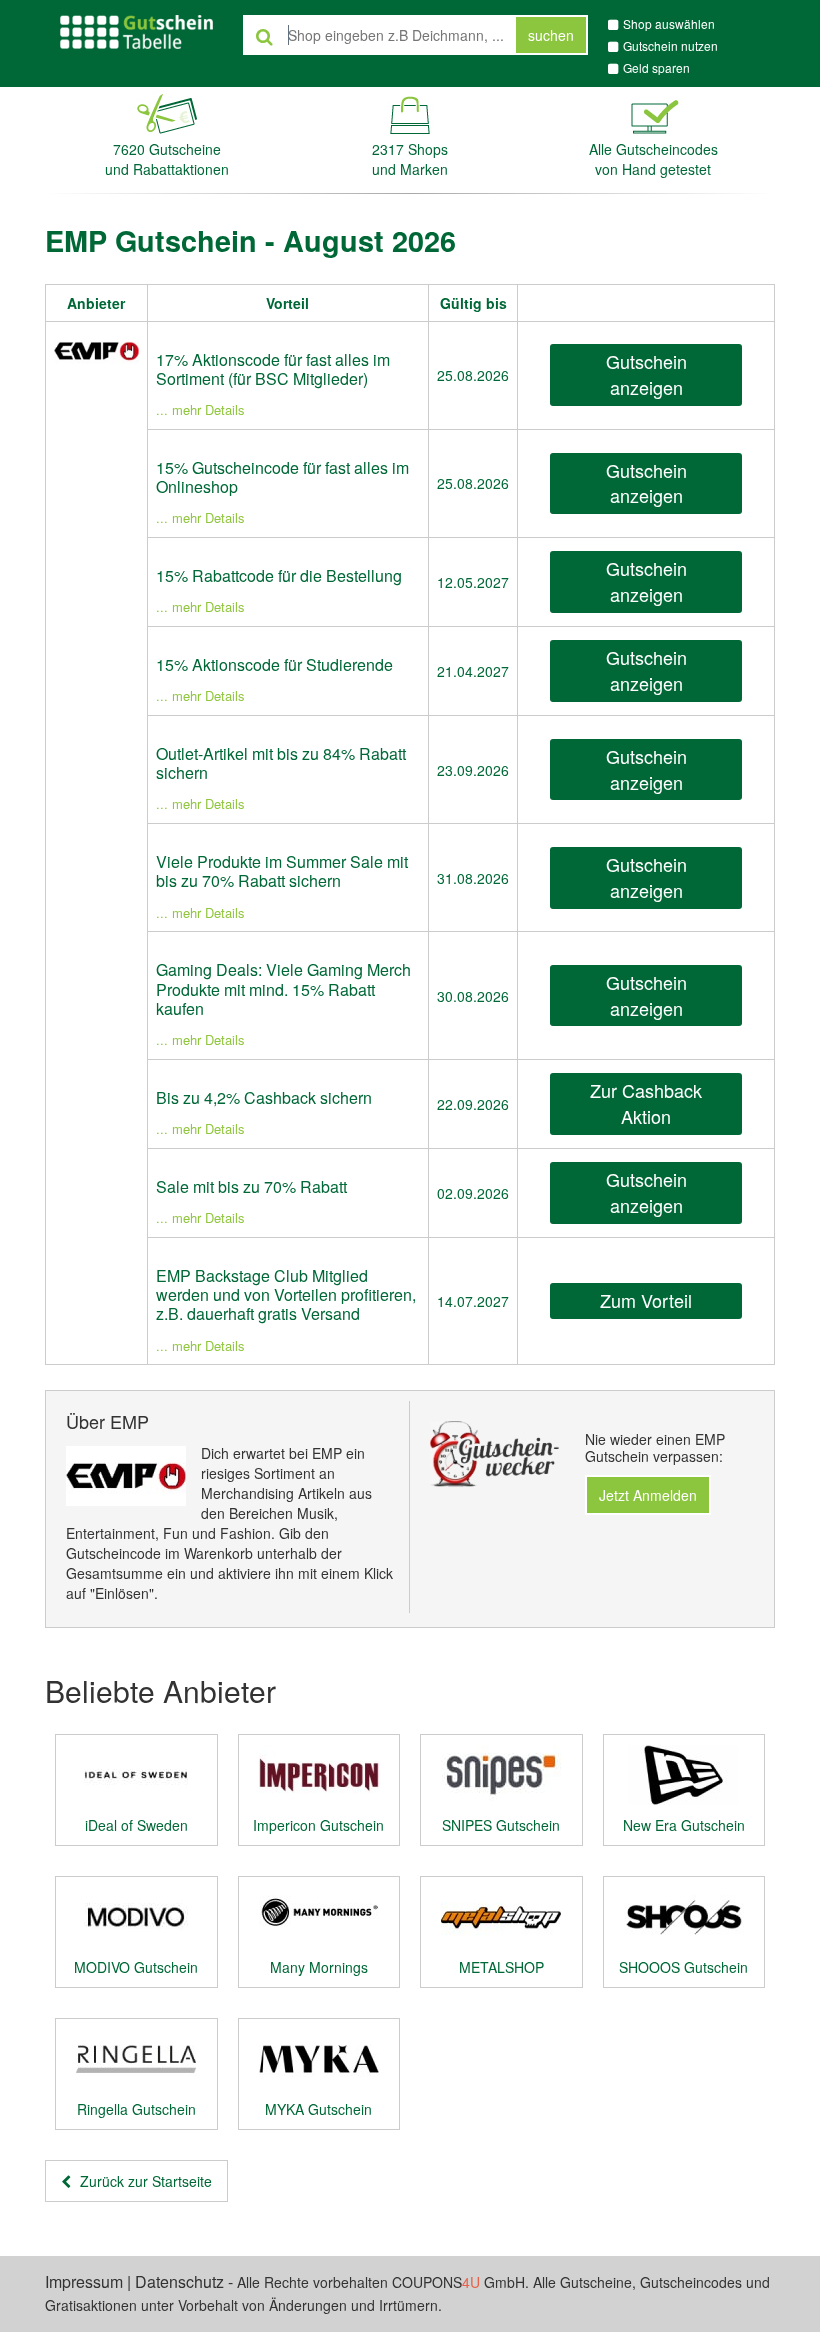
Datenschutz (179, 2281)
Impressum (84, 2281)
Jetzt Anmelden (648, 1495)
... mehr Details (200, 409)
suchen (551, 35)
